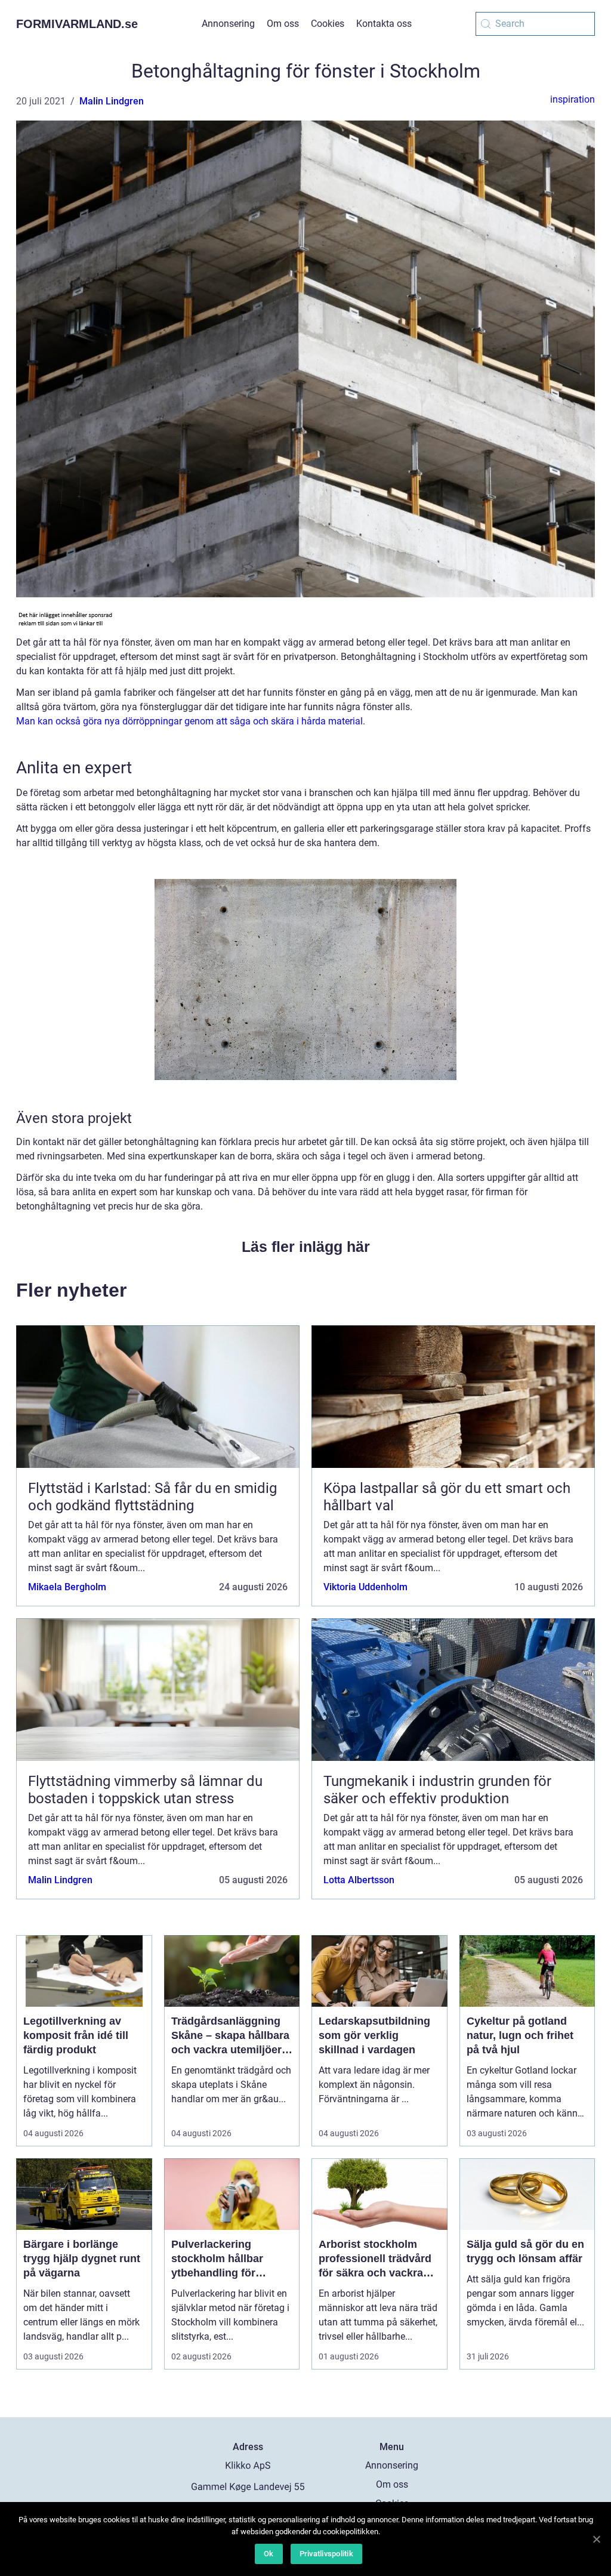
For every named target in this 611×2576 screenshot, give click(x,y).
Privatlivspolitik (326, 2554)
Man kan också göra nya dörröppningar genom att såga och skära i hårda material (189, 721)
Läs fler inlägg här (306, 1247)
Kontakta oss (384, 24)
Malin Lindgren (112, 101)
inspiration (573, 99)
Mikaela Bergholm (67, 1587)
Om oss (283, 24)
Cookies (328, 24)
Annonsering (228, 24)
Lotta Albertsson (359, 1880)
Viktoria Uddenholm (365, 1587)
